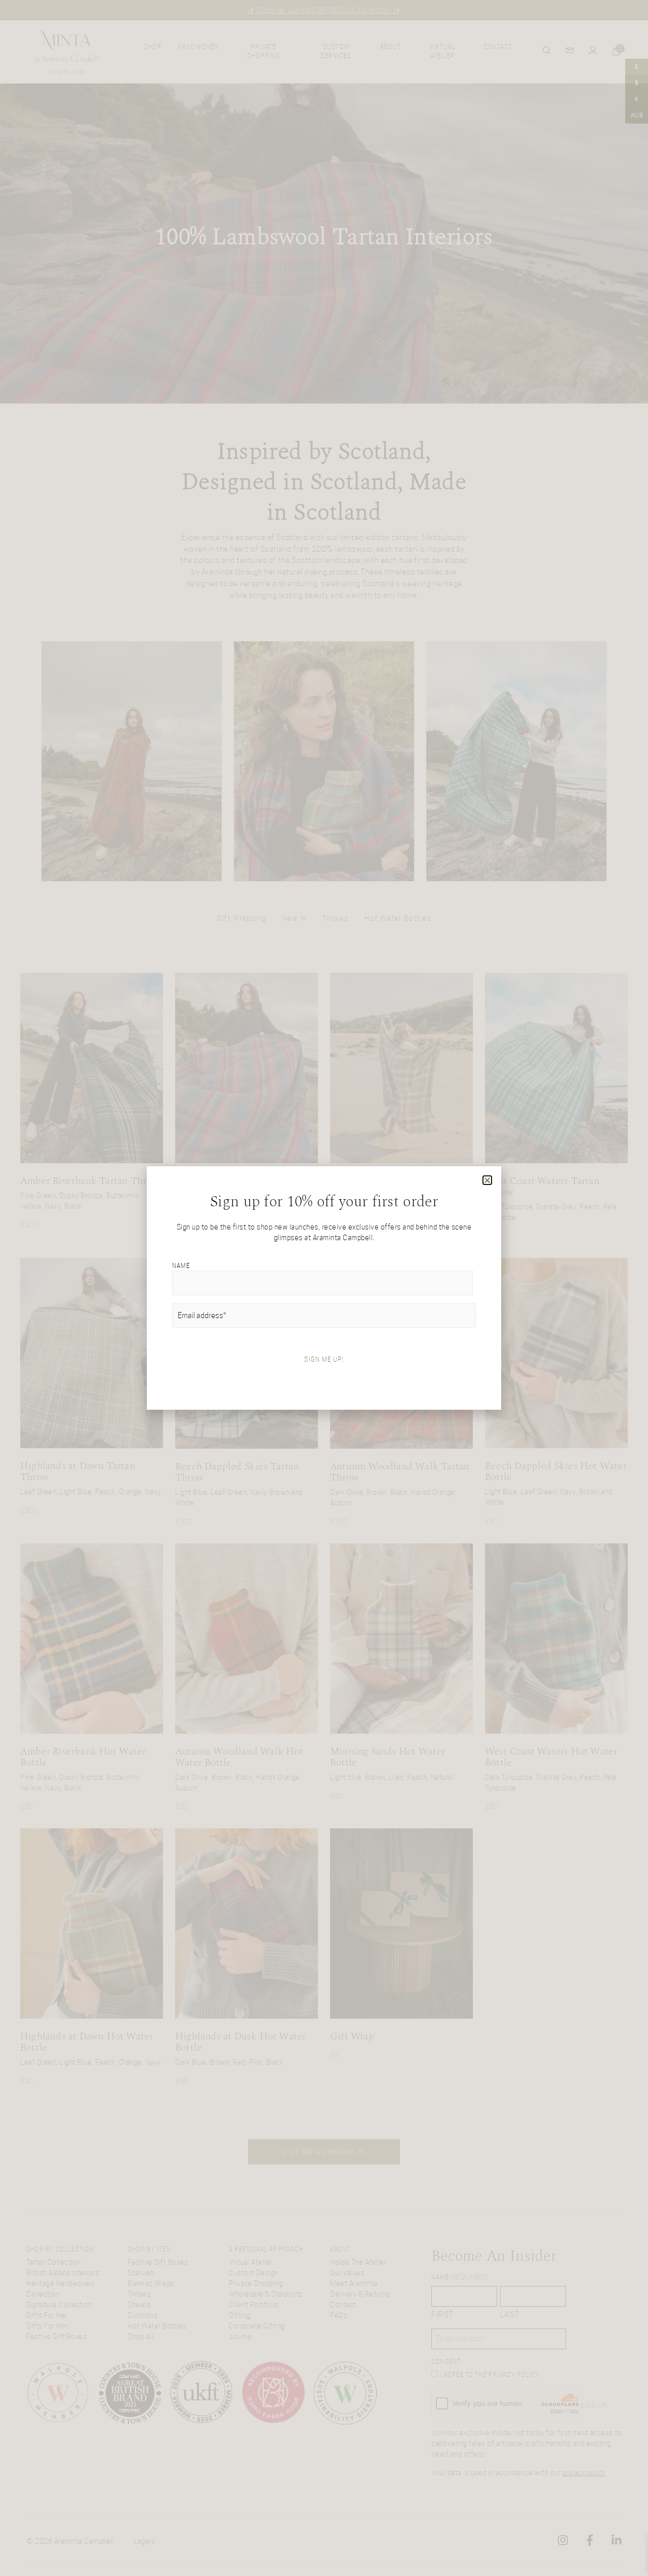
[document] (324, 1288)
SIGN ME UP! (324, 1359)
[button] (488, 1180)
